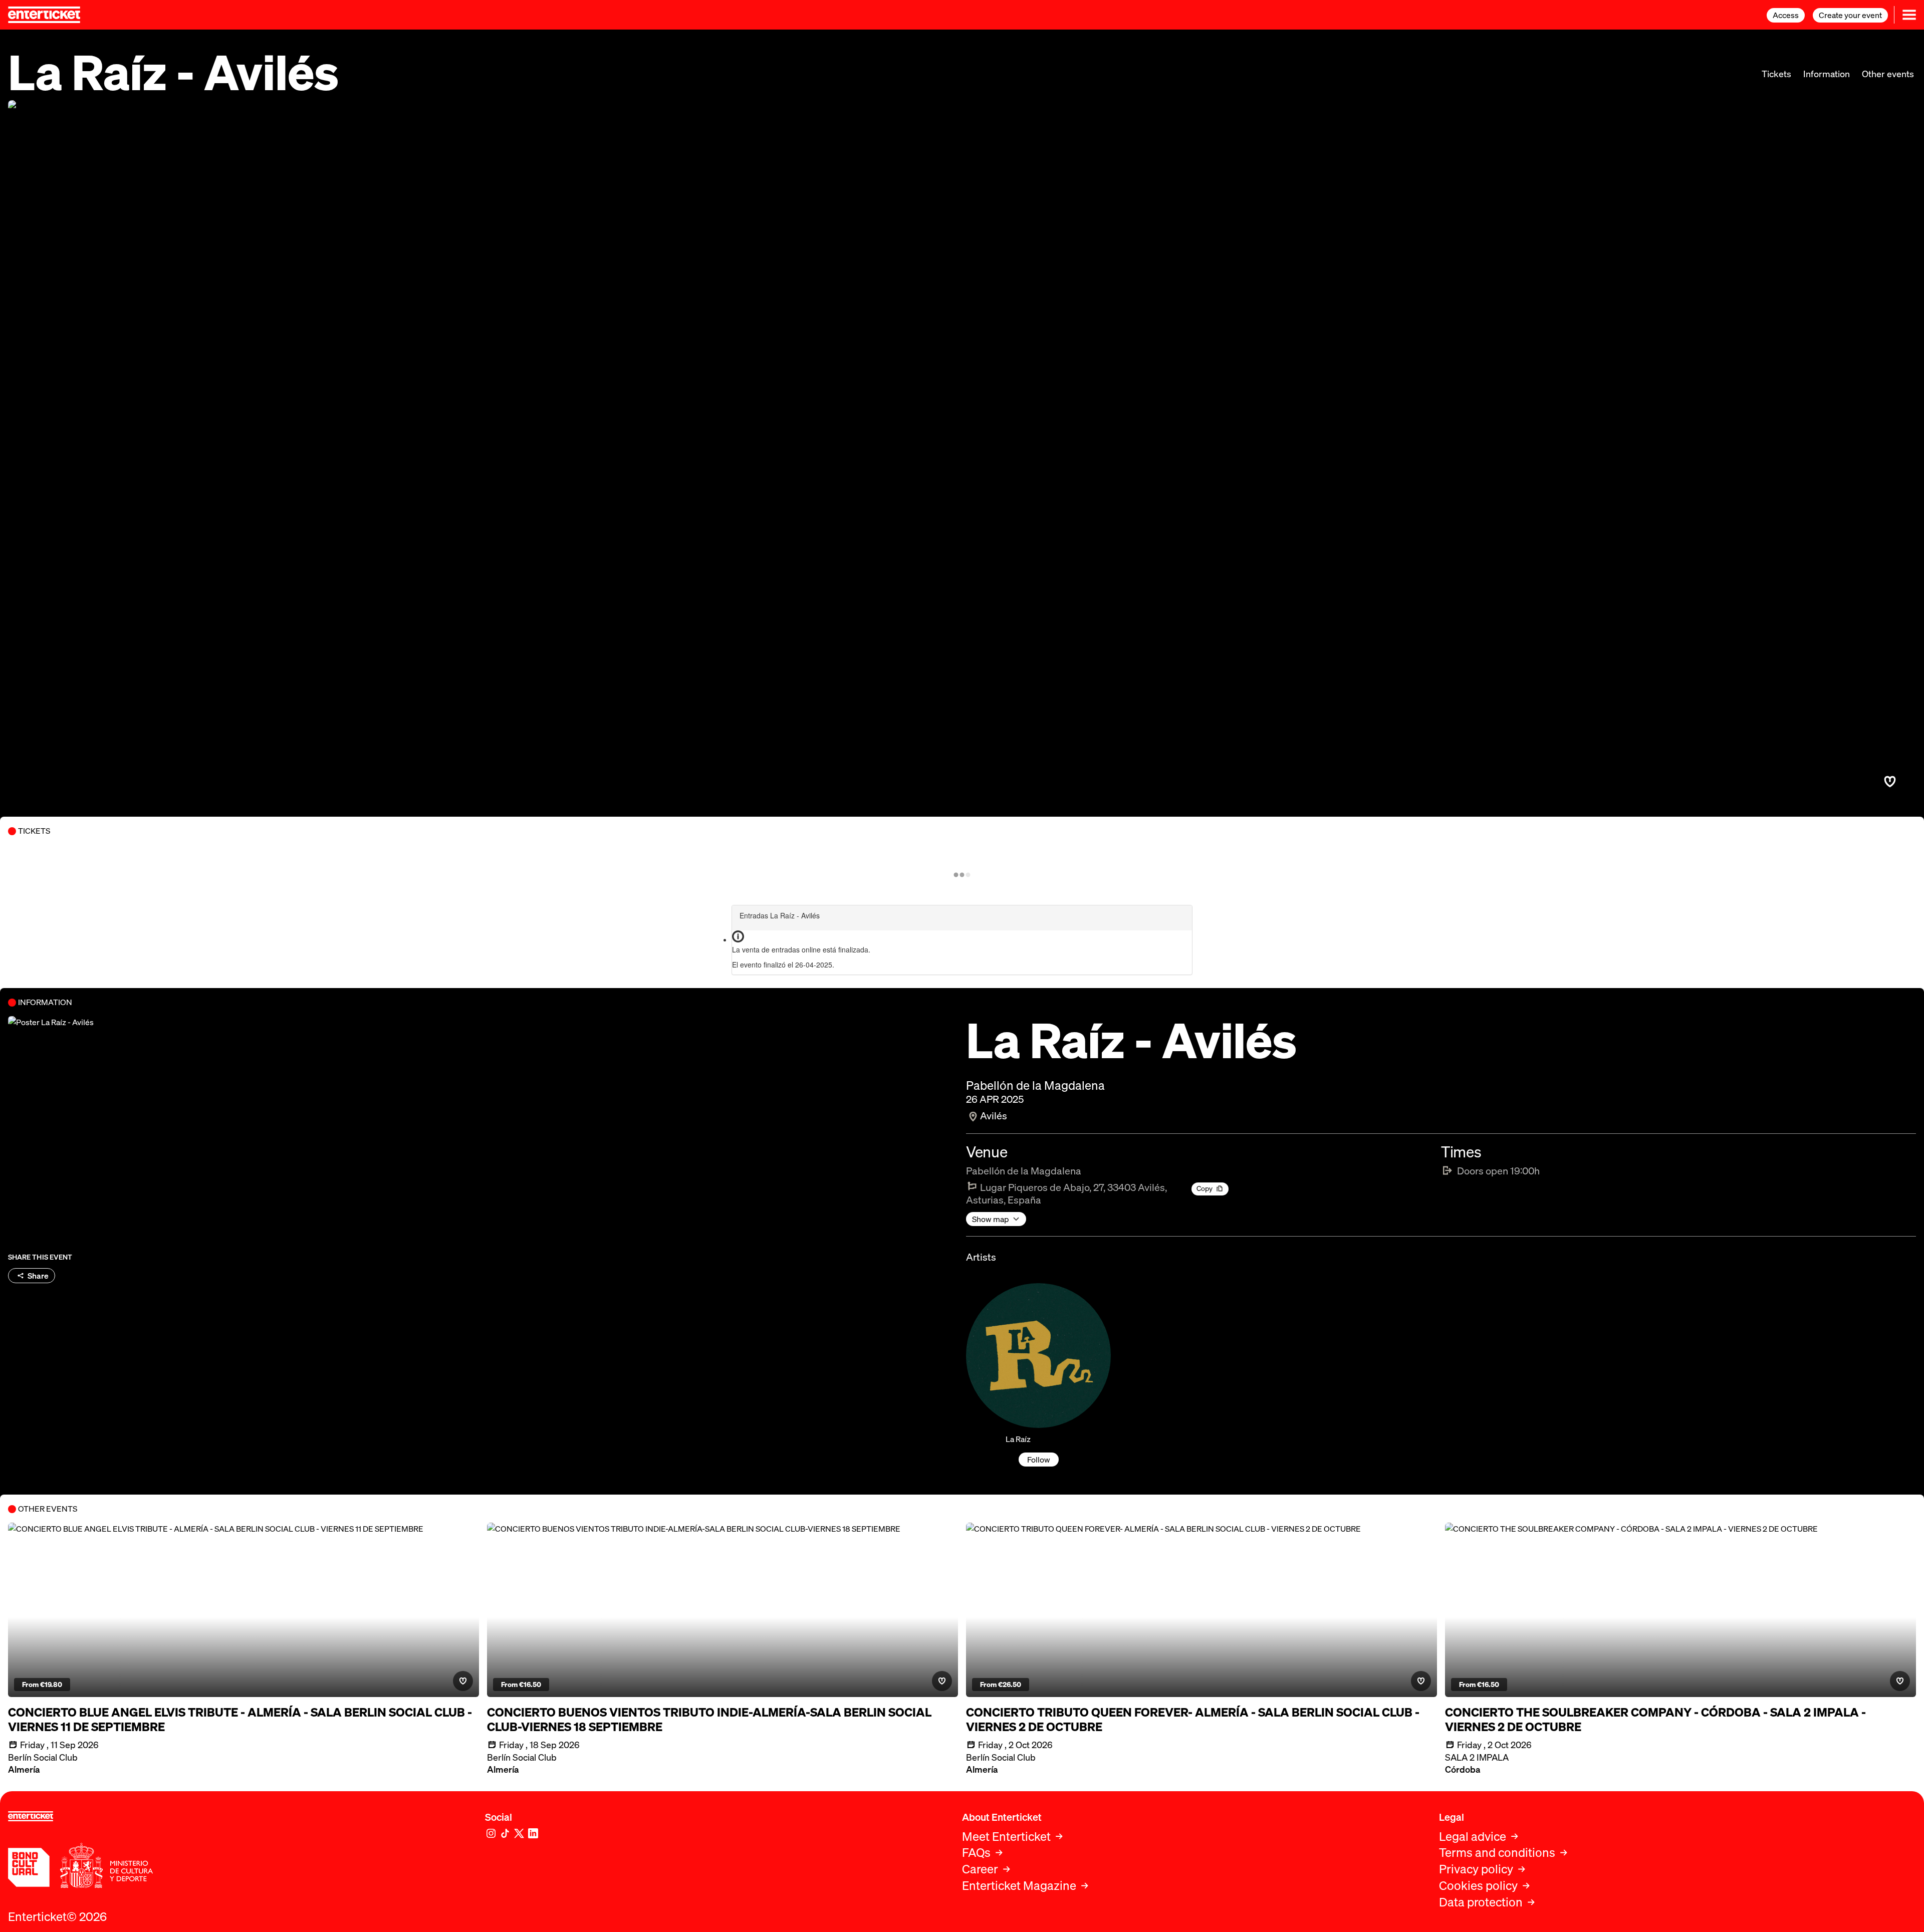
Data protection (1481, 1902)
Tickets (1776, 74)
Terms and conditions (1497, 1853)
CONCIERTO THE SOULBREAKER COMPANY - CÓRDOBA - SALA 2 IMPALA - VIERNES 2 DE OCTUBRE (1655, 1720)
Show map (991, 1219)
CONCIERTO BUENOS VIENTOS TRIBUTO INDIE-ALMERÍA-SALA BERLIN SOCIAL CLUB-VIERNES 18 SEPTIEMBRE (709, 1720)
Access (1786, 15)
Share (38, 1276)
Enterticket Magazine (1019, 1886)
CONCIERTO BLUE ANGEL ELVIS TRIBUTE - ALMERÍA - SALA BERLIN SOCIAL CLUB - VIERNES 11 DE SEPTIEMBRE (240, 1720)
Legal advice (1473, 1837)
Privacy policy (1476, 1869)
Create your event (1850, 15)
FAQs (976, 1853)
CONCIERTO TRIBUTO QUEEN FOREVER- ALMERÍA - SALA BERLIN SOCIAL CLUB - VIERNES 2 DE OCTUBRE (1193, 1720)
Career (980, 1869)
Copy (1205, 1188)
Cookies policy (1478, 1886)
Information (1827, 74)
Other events (1888, 74)
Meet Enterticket (1006, 1837)
